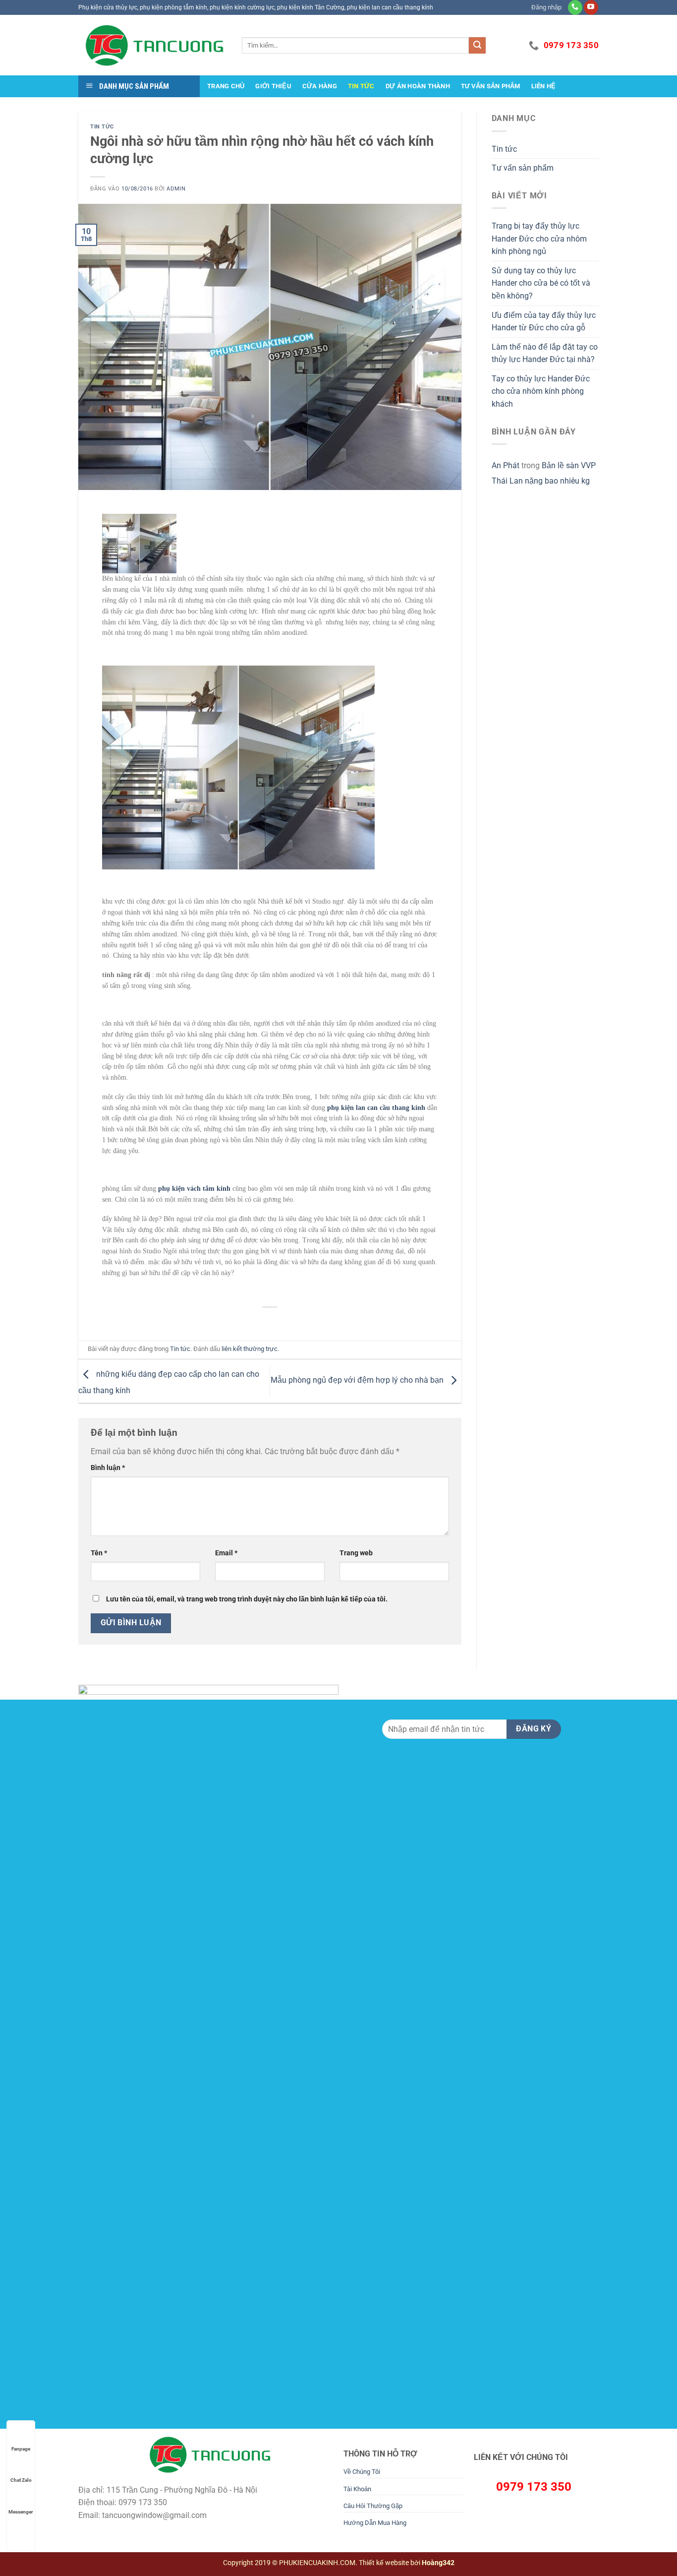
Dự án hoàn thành (418, 86)
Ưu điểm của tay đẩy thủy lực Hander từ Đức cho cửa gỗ (544, 322)
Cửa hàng (320, 86)
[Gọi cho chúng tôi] (575, 7)
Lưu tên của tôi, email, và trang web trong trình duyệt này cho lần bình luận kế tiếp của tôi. (247, 1599)
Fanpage (21, 2449)
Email (226, 1553)
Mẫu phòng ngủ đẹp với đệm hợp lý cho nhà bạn (358, 1380)
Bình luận (108, 1468)
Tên (99, 1553)
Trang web (356, 1553)
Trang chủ (226, 86)
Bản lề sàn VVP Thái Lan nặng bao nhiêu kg (544, 473)
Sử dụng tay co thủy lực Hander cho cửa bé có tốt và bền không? (541, 283)
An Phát (506, 465)
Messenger (21, 2512)
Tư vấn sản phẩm (491, 86)
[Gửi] (477, 46)
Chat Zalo (21, 2480)
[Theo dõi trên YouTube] (591, 7)
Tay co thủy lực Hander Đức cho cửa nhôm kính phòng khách (541, 391)
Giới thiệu (273, 86)
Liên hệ (544, 86)
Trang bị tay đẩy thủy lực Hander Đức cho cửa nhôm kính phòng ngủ (539, 239)
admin (176, 189)
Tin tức (361, 86)
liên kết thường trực (250, 1349)
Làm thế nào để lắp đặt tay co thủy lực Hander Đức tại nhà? (545, 353)
